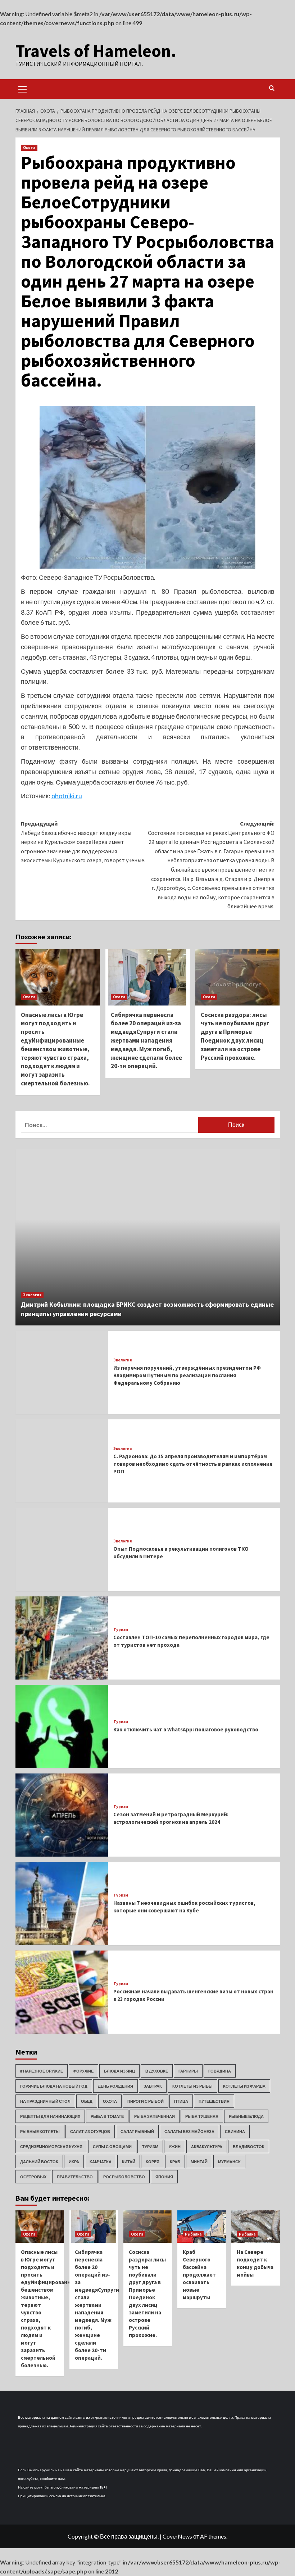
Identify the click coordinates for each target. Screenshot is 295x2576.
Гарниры (188, 2071)
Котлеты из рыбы (192, 2086)
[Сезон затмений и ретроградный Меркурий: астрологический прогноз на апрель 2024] (62, 1815)
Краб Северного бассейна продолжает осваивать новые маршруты (199, 2275)
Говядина (220, 2071)
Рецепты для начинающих (50, 2116)
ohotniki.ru (67, 796)
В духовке (157, 2071)
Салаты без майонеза (189, 2131)
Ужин (175, 2146)
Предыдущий (83, 842)
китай (129, 2162)
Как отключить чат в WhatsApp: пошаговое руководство (186, 1729)
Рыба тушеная (202, 2116)
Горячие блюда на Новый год (54, 2086)
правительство (75, 2177)
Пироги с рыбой (146, 2101)
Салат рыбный (137, 2131)
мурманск (229, 2162)
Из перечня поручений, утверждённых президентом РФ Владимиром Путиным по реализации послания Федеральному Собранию (187, 1375)
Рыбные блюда (246, 2116)
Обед (87, 2101)
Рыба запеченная (155, 2116)
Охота (29, 148)
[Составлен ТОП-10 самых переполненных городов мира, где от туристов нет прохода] (62, 1638)
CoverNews (177, 2536)
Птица (181, 2101)
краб (175, 2162)
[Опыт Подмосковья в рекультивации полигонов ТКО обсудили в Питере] (62, 1549)
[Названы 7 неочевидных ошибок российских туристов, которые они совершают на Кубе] (62, 1904)
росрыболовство (124, 2177)
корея (153, 2162)
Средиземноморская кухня (51, 2146)
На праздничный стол (45, 2101)
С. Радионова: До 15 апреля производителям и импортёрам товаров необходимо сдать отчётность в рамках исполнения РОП (193, 1464)
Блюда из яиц (119, 2071)
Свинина (235, 2131)
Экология (32, 1295)
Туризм (121, 1630)
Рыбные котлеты (40, 2131)
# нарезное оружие (42, 2071)
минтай (199, 2162)
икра (74, 2162)
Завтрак (153, 2086)
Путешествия (214, 2101)
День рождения (115, 2086)
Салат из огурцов (90, 2131)
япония (164, 2177)
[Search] (272, 88)
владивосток (249, 2146)
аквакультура (207, 2146)
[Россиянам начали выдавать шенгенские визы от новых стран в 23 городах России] (62, 1992)
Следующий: (211, 865)
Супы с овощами (112, 2146)
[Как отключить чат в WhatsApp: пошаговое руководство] (62, 1727)
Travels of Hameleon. (96, 51)
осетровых (33, 2177)
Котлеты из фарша (244, 2086)
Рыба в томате (107, 2116)
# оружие (83, 2071)
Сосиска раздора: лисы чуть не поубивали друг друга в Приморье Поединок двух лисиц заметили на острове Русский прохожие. (235, 1036)
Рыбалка (193, 2234)
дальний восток (39, 2162)
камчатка (101, 2162)
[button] (23, 88)
